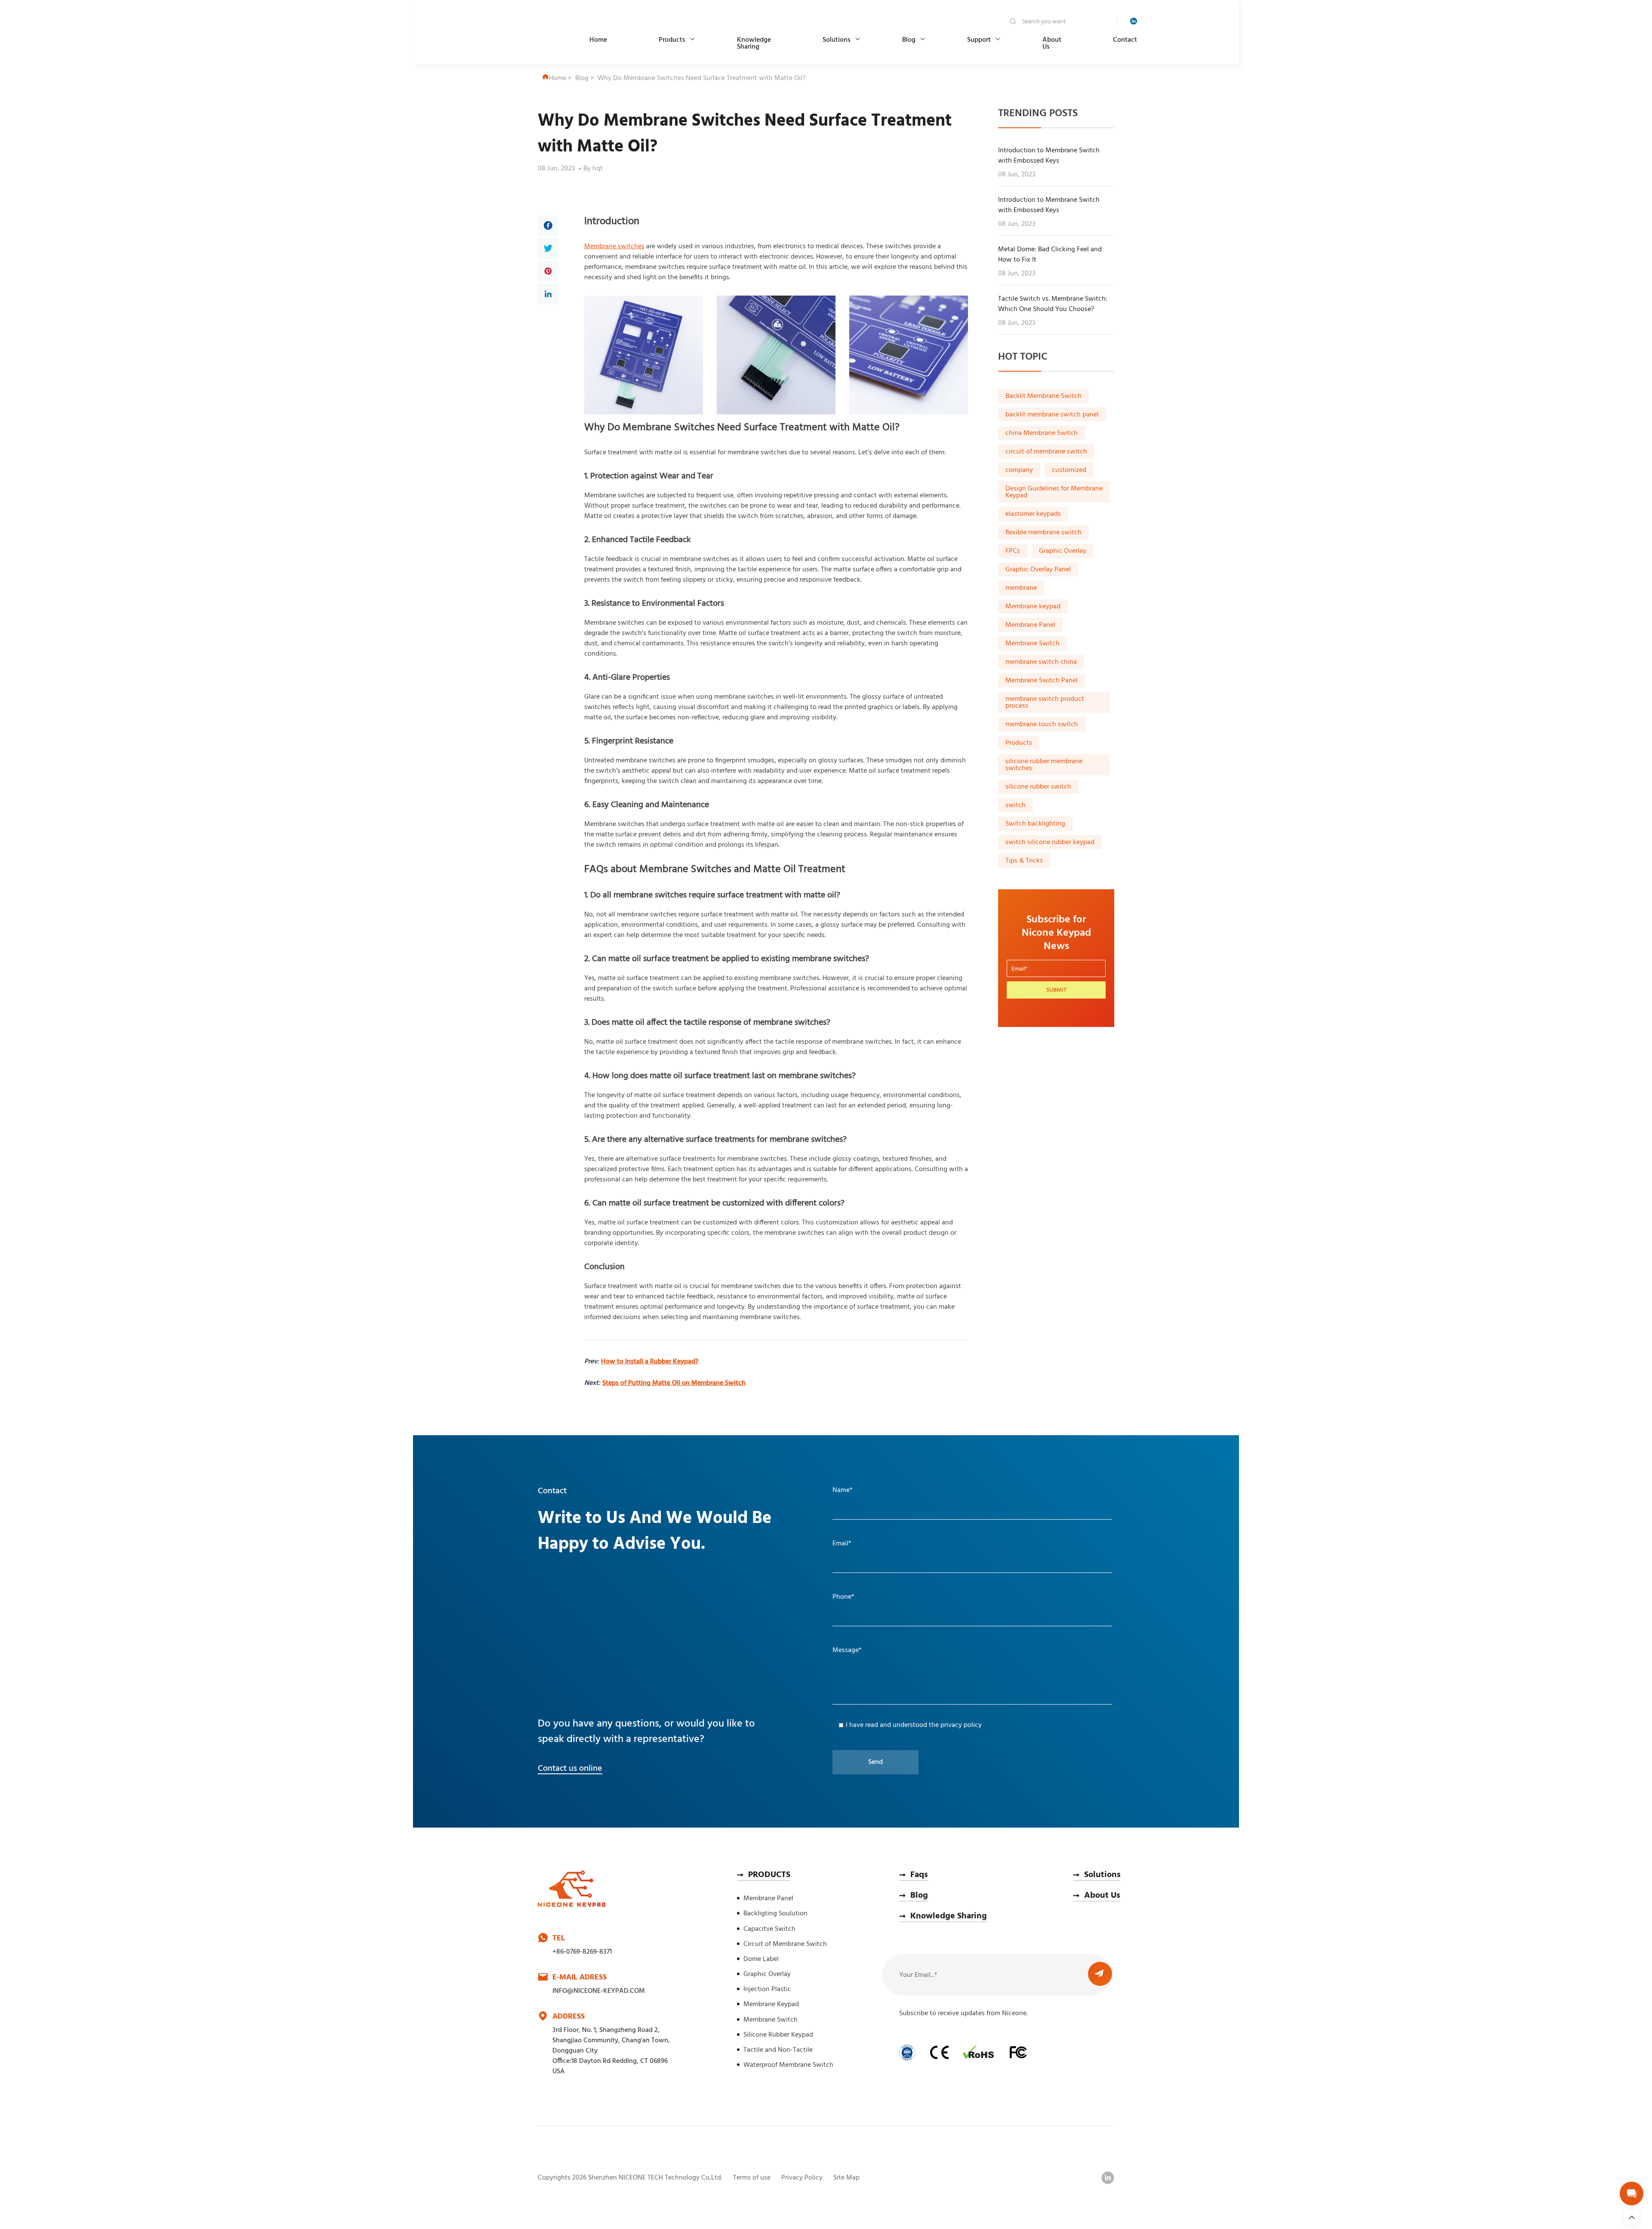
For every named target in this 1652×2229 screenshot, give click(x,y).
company (1019, 470)
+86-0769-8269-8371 (582, 1952)
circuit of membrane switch (1046, 452)
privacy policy (961, 1725)
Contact (1125, 40)
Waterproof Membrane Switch (788, 2065)
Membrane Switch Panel (1042, 681)
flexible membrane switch (1043, 533)
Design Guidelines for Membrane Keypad (1054, 492)
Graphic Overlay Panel (1038, 570)
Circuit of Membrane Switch (785, 1944)
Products (672, 40)
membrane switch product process (1045, 703)
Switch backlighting (1035, 824)
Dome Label (761, 1959)
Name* (843, 1490)
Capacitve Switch (769, 1929)
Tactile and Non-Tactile (778, 2050)
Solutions (837, 40)
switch (1016, 805)
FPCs (1013, 551)
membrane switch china (1041, 662)
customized (1069, 470)
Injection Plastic (767, 1989)
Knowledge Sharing (754, 43)
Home (598, 40)
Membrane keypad (1033, 607)
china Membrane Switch (1042, 433)
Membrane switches (614, 247)
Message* (847, 1650)
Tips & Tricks (1024, 861)
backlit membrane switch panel (1052, 415)
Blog (909, 40)
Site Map (846, 2178)
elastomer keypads (1033, 514)
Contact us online (570, 1769)
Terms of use (752, 2178)
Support (979, 40)
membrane (1021, 588)
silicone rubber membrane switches (1044, 765)
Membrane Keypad (771, 2004)
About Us (1052, 43)
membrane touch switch (1042, 725)
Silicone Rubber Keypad (778, 2035)
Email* (842, 1544)
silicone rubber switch (1038, 787)
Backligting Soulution (775, 1914)
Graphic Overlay (1063, 551)
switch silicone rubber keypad (1050, 842)
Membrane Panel (1030, 625)
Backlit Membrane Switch (1043, 396)
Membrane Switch (1032, 644)
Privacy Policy (802, 2178)
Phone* (843, 1597)
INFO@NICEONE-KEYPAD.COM (599, 1991)
